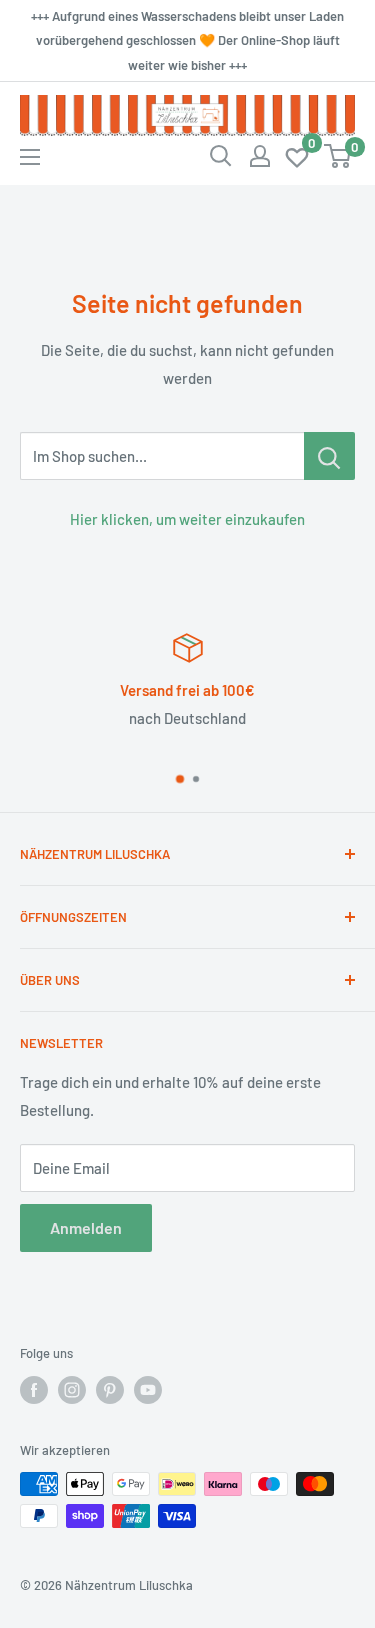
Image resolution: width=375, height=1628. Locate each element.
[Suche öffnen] (221, 156)
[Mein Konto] (260, 156)
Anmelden (86, 1227)
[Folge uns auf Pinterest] (110, 1390)
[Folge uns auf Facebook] (34, 1390)
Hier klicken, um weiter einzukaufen (187, 519)
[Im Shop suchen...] (329, 456)
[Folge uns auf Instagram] (72, 1390)
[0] (298, 156)
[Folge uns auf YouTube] (148, 1390)
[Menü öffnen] (30, 157)
